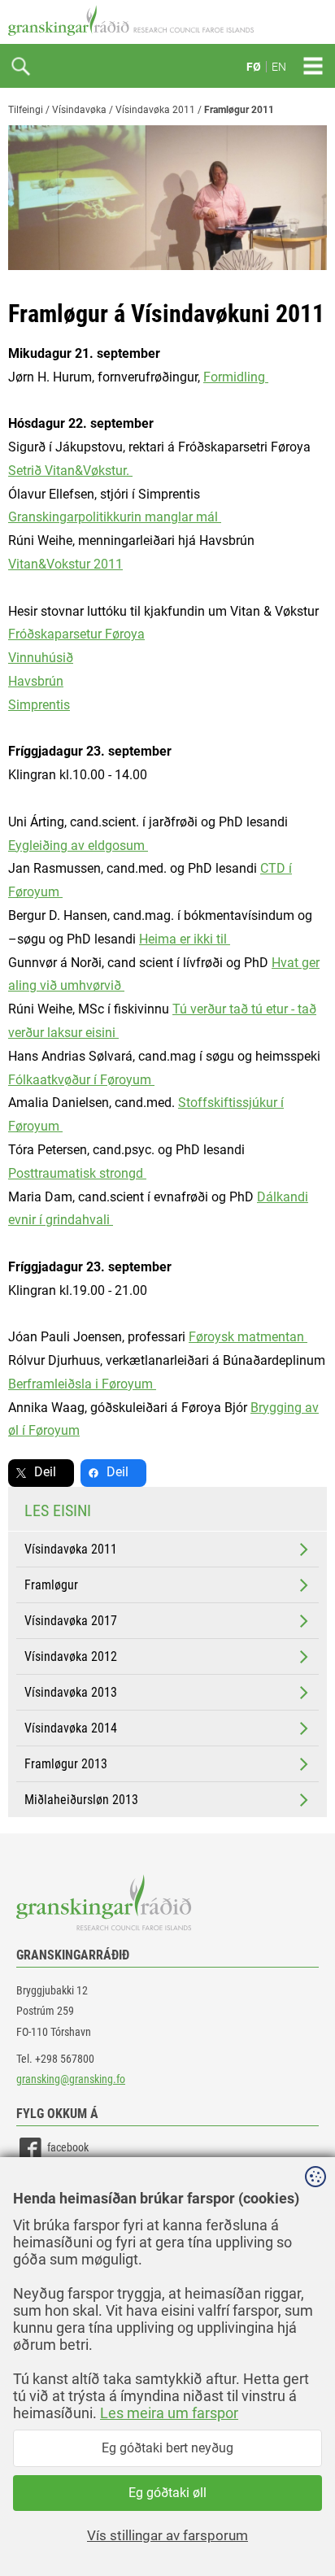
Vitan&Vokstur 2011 (65, 564)
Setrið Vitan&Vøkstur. (70, 471)
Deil (45, 1472)
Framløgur (51, 1585)
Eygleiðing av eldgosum (78, 846)
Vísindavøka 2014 (71, 1728)
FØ (254, 67)
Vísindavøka (79, 110)
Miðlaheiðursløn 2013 (81, 1800)
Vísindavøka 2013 (71, 1692)
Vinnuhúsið (41, 658)
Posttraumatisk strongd (77, 1173)
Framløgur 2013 (66, 1764)
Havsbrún (36, 681)
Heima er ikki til (185, 939)
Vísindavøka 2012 (71, 1656)
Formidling (236, 377)
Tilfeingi (26, 110)
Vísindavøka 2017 (71, 1621)
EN (279, 67)
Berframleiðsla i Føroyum (82, 1384)
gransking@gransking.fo (71, 2079)
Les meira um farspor (169, 2413)
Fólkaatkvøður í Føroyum (81, 1080)
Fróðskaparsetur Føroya (76, 634)
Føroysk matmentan (248, 1337)
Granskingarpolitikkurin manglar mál (115, 517)
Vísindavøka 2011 (155, 110)
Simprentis (39, 705)
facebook (68, 2147)
